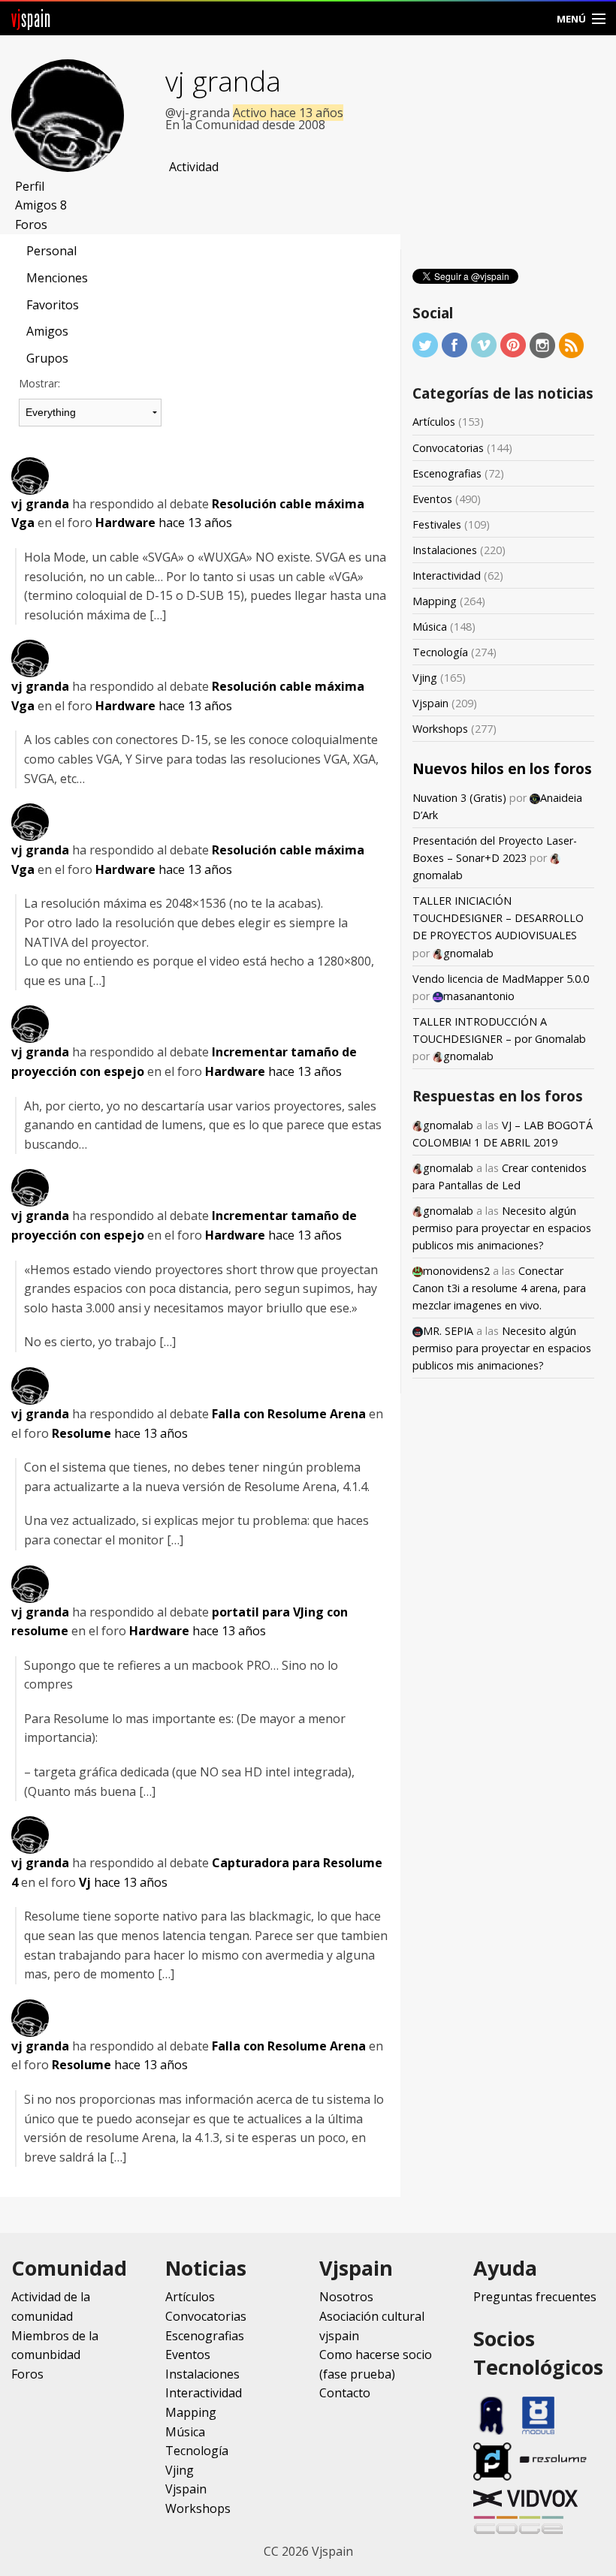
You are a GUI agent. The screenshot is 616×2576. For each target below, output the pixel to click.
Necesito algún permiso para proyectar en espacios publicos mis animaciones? (502, 1228)
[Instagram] (542, 344)
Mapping (435, 601)
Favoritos (53, 305)
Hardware (125, 523)
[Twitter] (425, 344)
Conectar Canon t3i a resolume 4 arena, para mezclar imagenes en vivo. (499, 1288)
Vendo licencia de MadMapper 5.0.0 (501, 979)
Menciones (57, 278)
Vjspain (430, 703)
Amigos (41, 205)
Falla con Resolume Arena (289, 1414)
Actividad (194, 167)
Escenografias (447, 473)
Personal (51, 251)
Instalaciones (445, 550)
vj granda (223, 81)
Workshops (440, 729)
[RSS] (572, 344)
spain (31, 18)
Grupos (47, 358)
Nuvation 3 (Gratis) (459, 798)
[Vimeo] (484, 344)
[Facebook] (454, 344)
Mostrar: (39, 383)
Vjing (425, 678)
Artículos (434, 422)
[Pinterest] (513, 344)
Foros (31, 224)
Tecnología (440, 652)
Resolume (82, 1433)
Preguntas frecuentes (535, 2297)
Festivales (437, 524)
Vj (85, 1882)
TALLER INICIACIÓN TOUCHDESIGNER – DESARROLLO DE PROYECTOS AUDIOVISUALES (498, 918)
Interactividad (447, 575)
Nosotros (346, 2297)
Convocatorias (448, 448)
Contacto (345, 2393)
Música (430, 627)
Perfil (30, 186)
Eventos (432, 499)
